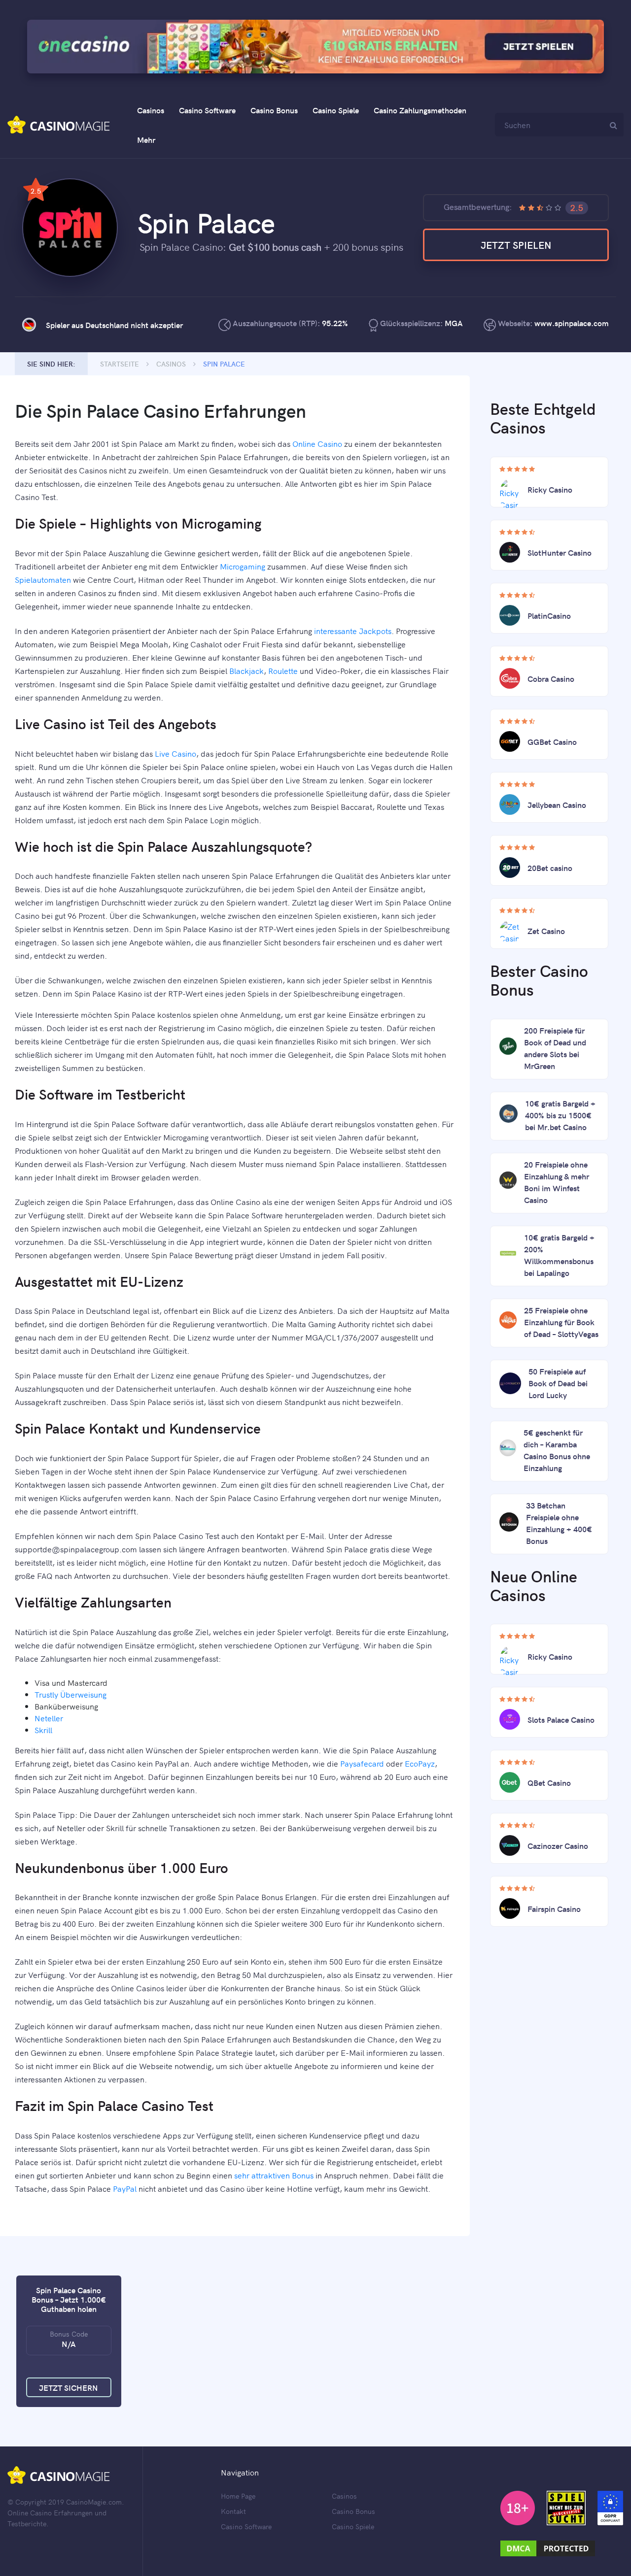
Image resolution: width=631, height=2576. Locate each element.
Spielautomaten (43, 579)
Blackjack (246, 670)
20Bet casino (550, 868)
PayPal (125, 2188)
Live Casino (175, 753)
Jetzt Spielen (516, 245)
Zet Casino (546, 931)
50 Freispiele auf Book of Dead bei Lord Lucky (558, 1383)
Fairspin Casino (554, 1908)
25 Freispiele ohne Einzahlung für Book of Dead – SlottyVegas (561, 1322)
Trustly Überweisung (70, 1694)
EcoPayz (420, 1763)
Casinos (151, 110)
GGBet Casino (552, 741)
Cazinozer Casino (558, 1845)
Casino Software (207, 110)
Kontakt (233, 2511)
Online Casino (317, 443)
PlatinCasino (549, 615)
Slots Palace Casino (561, 1719)
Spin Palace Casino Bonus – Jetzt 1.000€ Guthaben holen (69, 2299)
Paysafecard (362, 1763)
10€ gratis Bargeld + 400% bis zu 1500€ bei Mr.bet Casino (560, 1115)
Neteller (49, 1718)
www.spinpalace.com (572, 323)
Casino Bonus (274, 110)
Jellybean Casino (557, 804)
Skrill (43, 1730)
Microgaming (243, 566)
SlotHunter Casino (560, 552)
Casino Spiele (336, 110)
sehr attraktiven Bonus (274, 2175)
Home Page (238, 2496)
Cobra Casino (551, 678)
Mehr (146, 139)
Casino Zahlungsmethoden (420, 110)
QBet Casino (549, 1782)
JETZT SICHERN (69, 2387)
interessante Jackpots (353, 631)
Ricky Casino (550, 489)
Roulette (283, 670)
